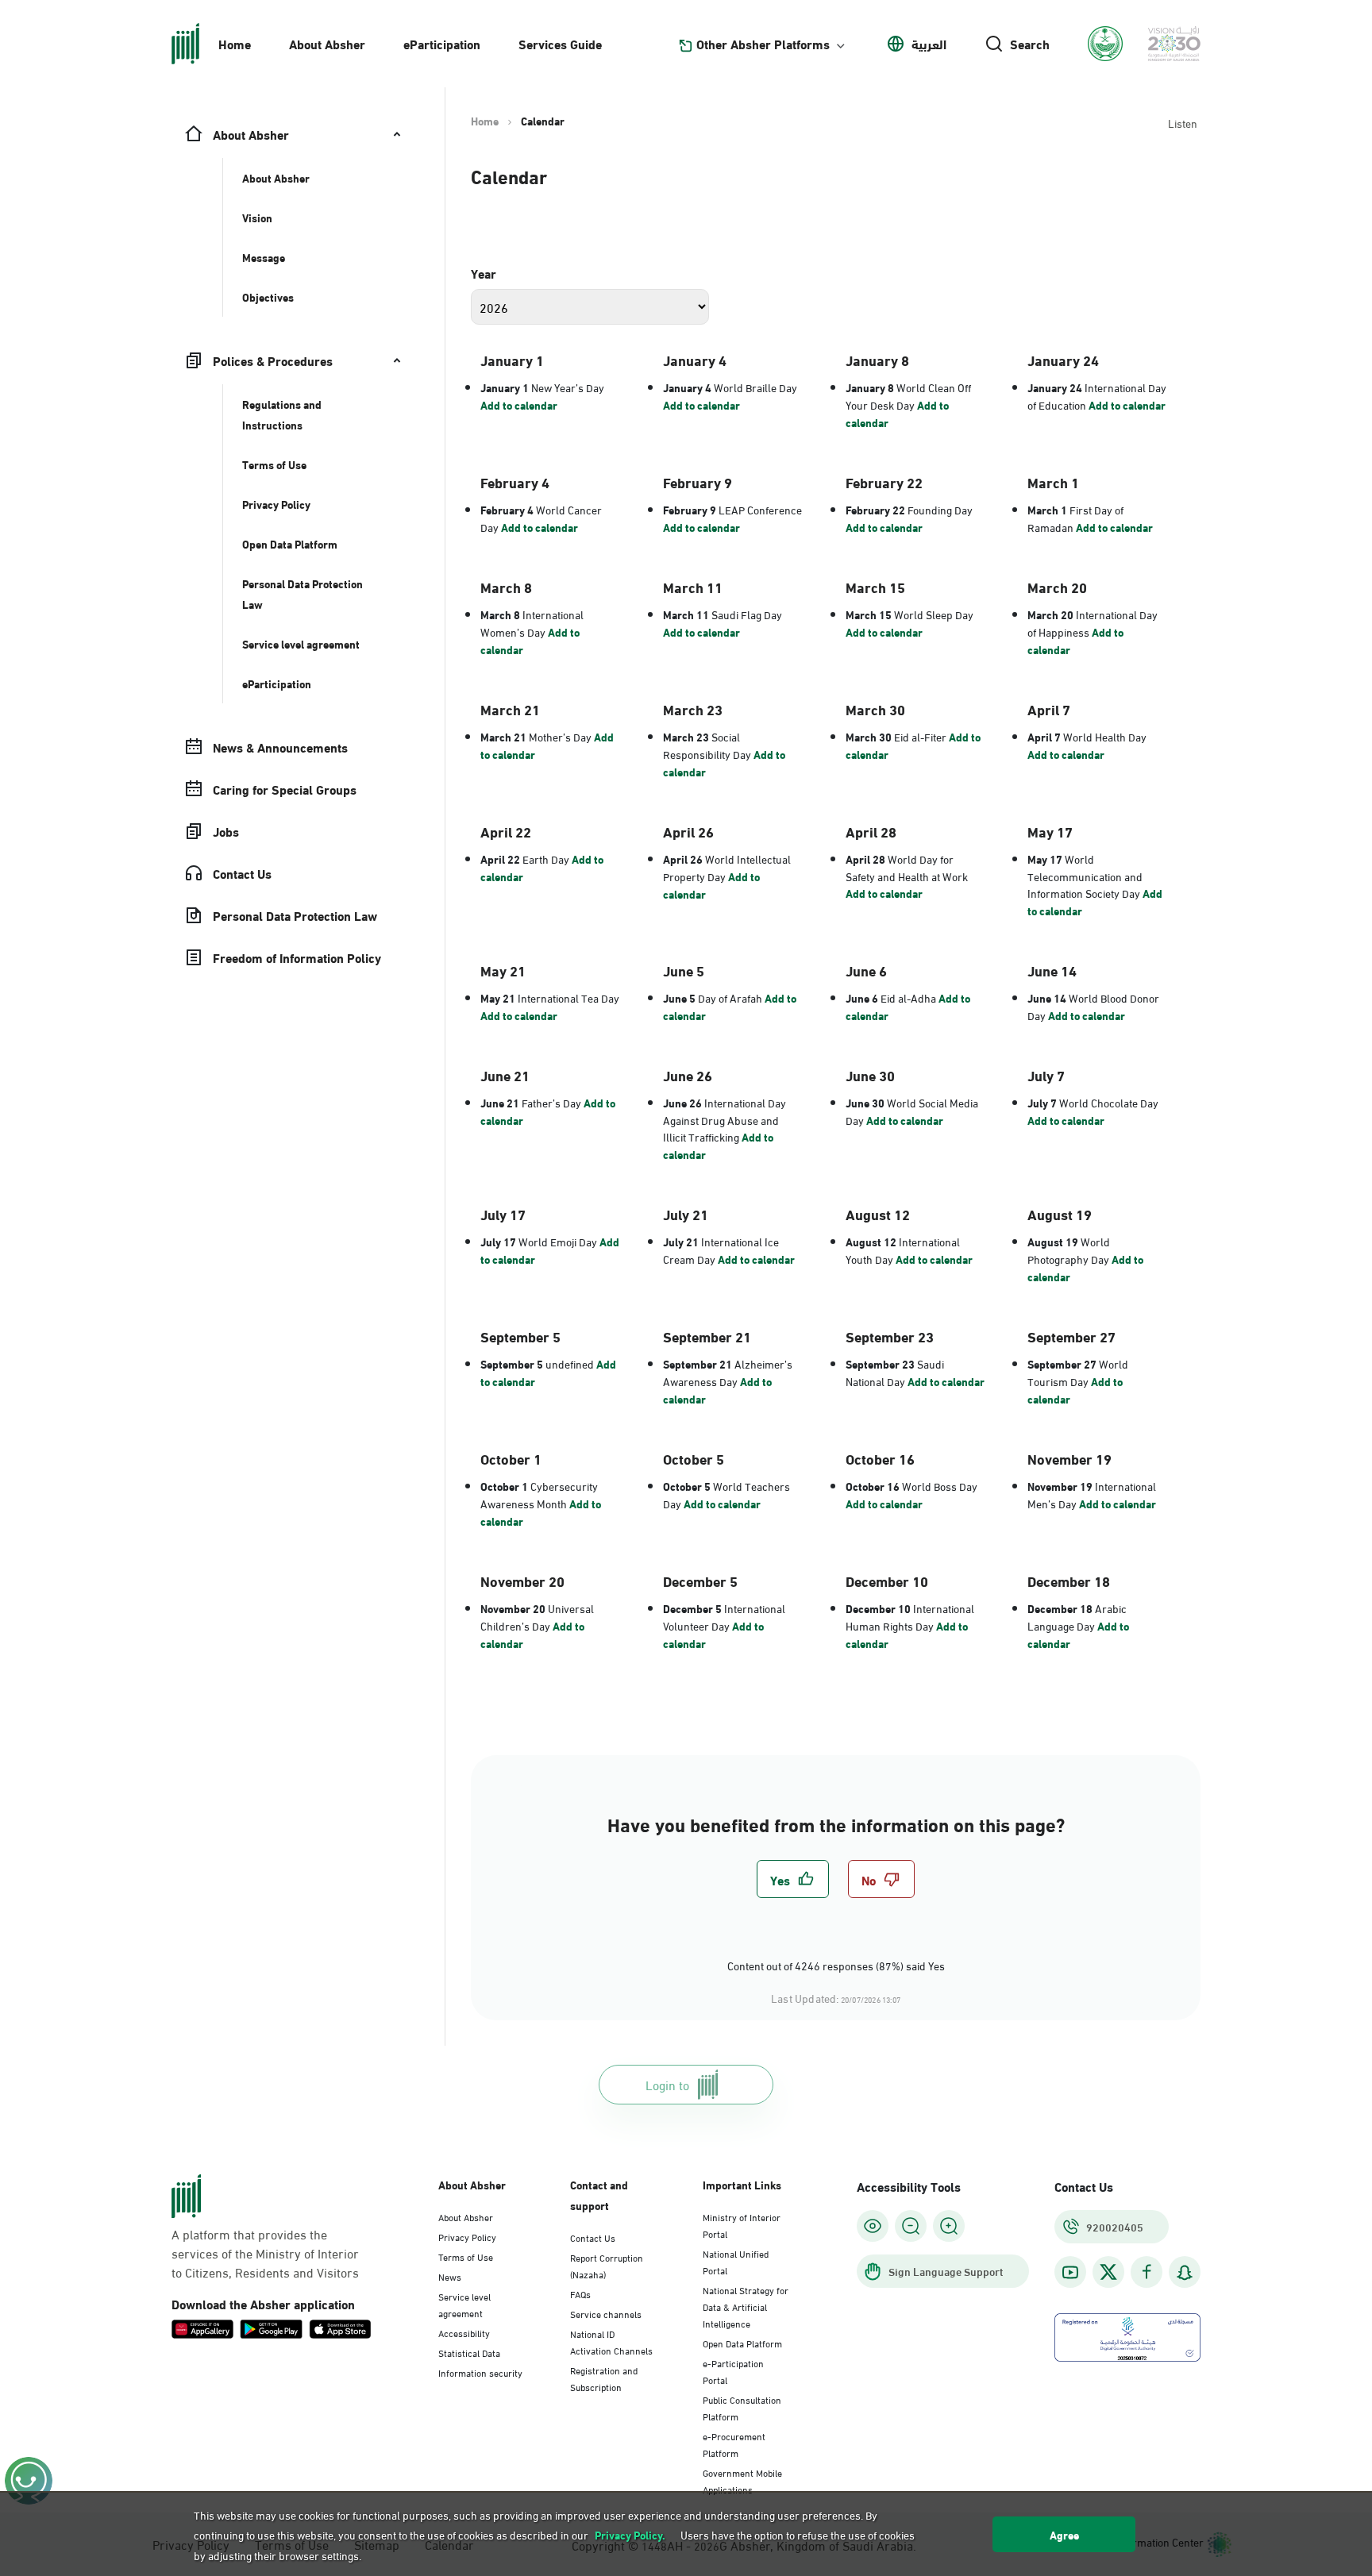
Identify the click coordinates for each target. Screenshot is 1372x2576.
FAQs (580, 2293)
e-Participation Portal (733, 2371)
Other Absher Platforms (763, 44)
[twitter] (1108, 2272)
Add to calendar (519, 405)
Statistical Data (469, 2352)
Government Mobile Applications (742, 2480)
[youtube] (1070, 2272)
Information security (480, 2372)
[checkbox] (793, 1879)
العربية (929, 44)
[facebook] (1147, 2272)
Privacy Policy (467, 2236)
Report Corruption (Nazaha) (607, 2265)
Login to (667, 2084)
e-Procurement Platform (734, 2444)
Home (235, 43)
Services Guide (560, 43)
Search (1030, 44)
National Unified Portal (736, 2261)
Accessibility (464, 2332)
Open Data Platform (742, 2343)
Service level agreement (464, 2304)
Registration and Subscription (604, 2378)
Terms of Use (466, 2256)
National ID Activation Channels (611, 2341)
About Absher (327, 43)
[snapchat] (1185, 2272)
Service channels (606, 2313)
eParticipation (442, 43)
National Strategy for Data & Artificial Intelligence (746, 2306)
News (450, 2276)
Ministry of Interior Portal (742, 2225)
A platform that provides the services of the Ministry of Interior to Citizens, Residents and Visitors (265, 2253)
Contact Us (593, 2237)
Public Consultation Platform (742, 2407)
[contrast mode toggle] (873, 2226)
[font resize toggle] (911, 2226)
